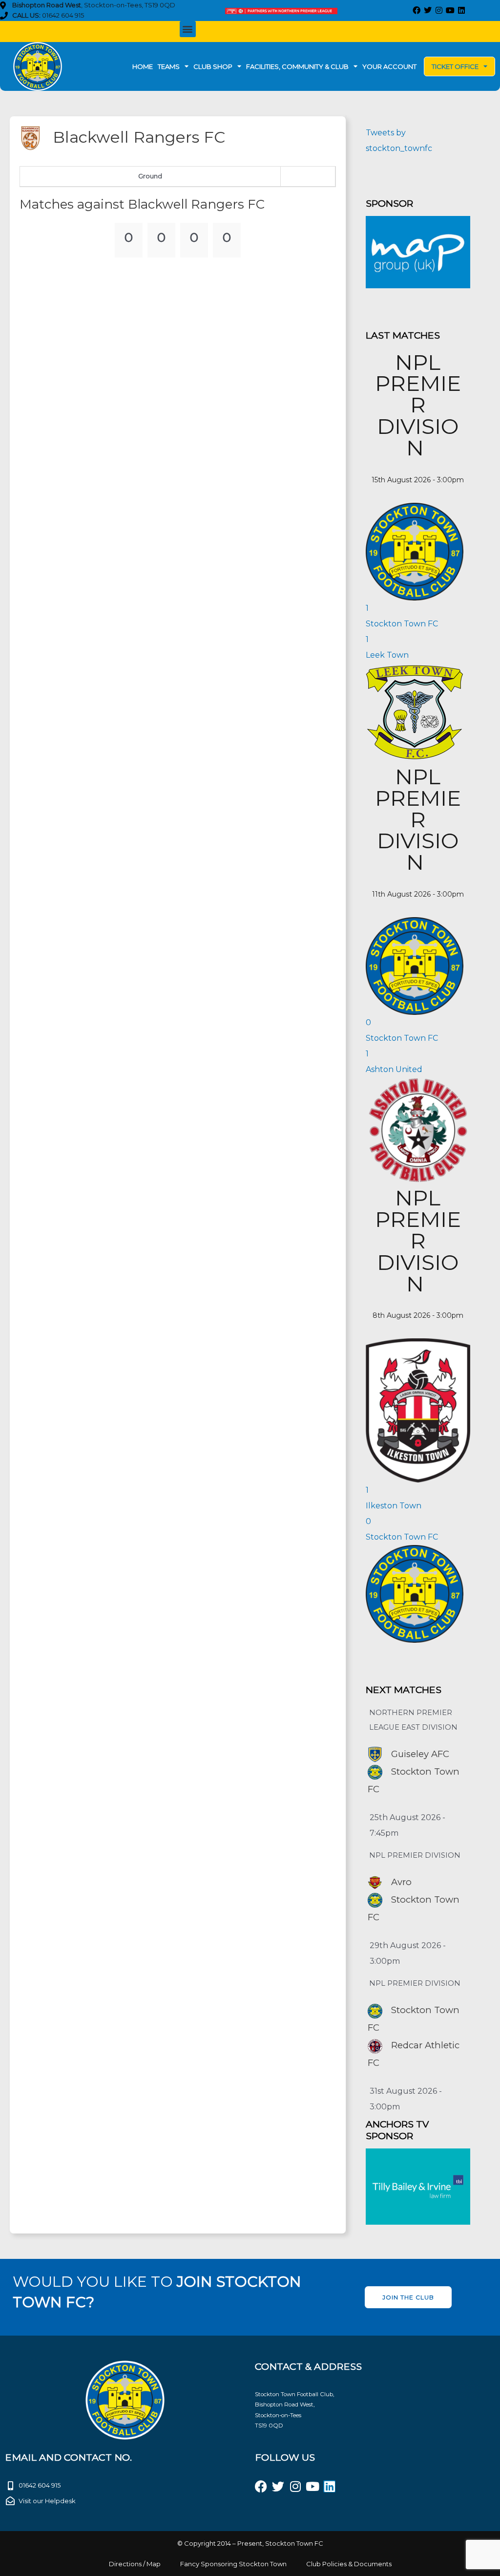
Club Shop (213, 66)
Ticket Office (455, 66)
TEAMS (169, 66)
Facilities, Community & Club (297, 66)
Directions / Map (135, 2564)
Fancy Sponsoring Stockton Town (233, 2564)
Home (143, 66)
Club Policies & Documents (349, 2564)
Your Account (389, 66)
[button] (188, 29)
